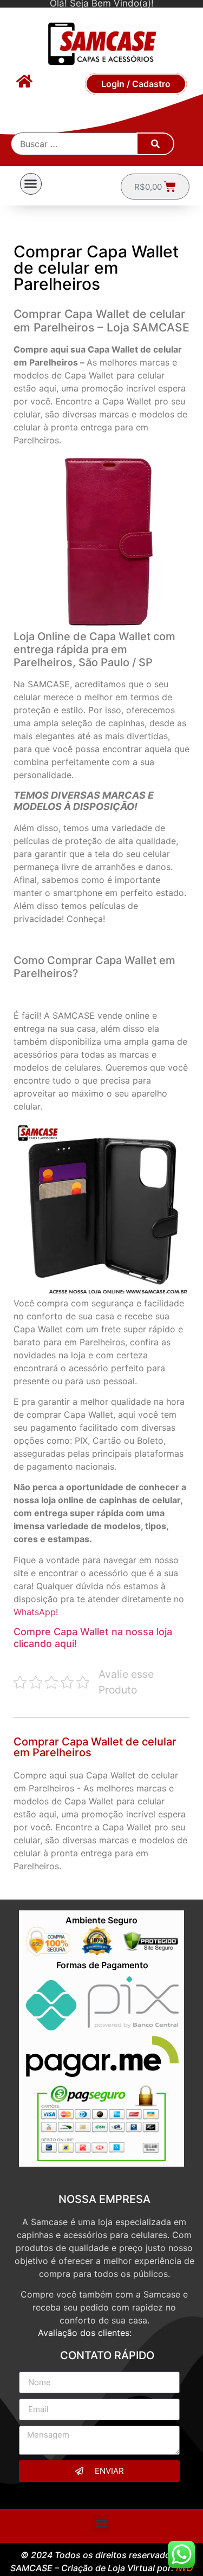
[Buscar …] (74, 144)
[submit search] (155, 144)
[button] (31, 184)
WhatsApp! (36, 1612)
